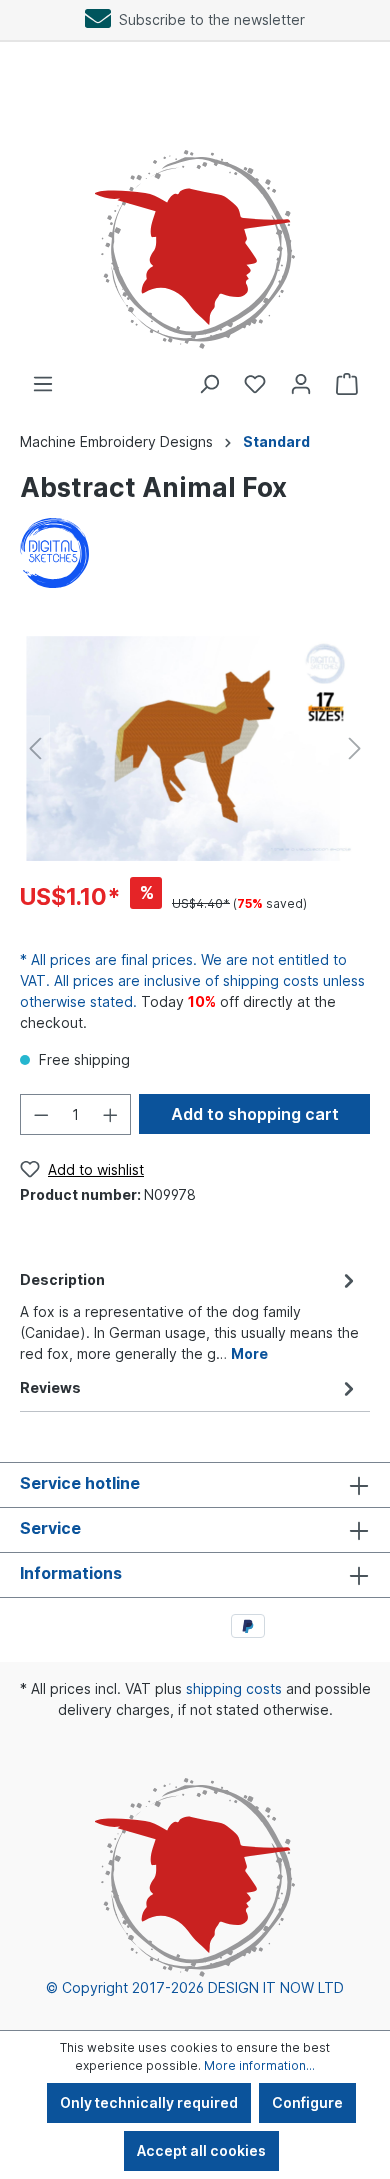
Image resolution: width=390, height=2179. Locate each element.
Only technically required (149, 2102)
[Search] (209, 384)
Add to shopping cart (255, 1114)
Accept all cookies (201, 2150)
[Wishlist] (255, 384)
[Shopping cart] (347, 384)
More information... (259, 2065)
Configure (307, 2102)
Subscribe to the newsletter (208, 19)
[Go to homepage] (195, 228)
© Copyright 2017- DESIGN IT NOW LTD (195, 1987)
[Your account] (301, 384)
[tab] (190, 1315)
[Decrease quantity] (41, 1114)
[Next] (355, 748)
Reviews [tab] (50, 1387)
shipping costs (234, 1688)
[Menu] (43, 384)
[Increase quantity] (111, 1114)
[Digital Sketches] (54, 551)
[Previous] (35, 748)
